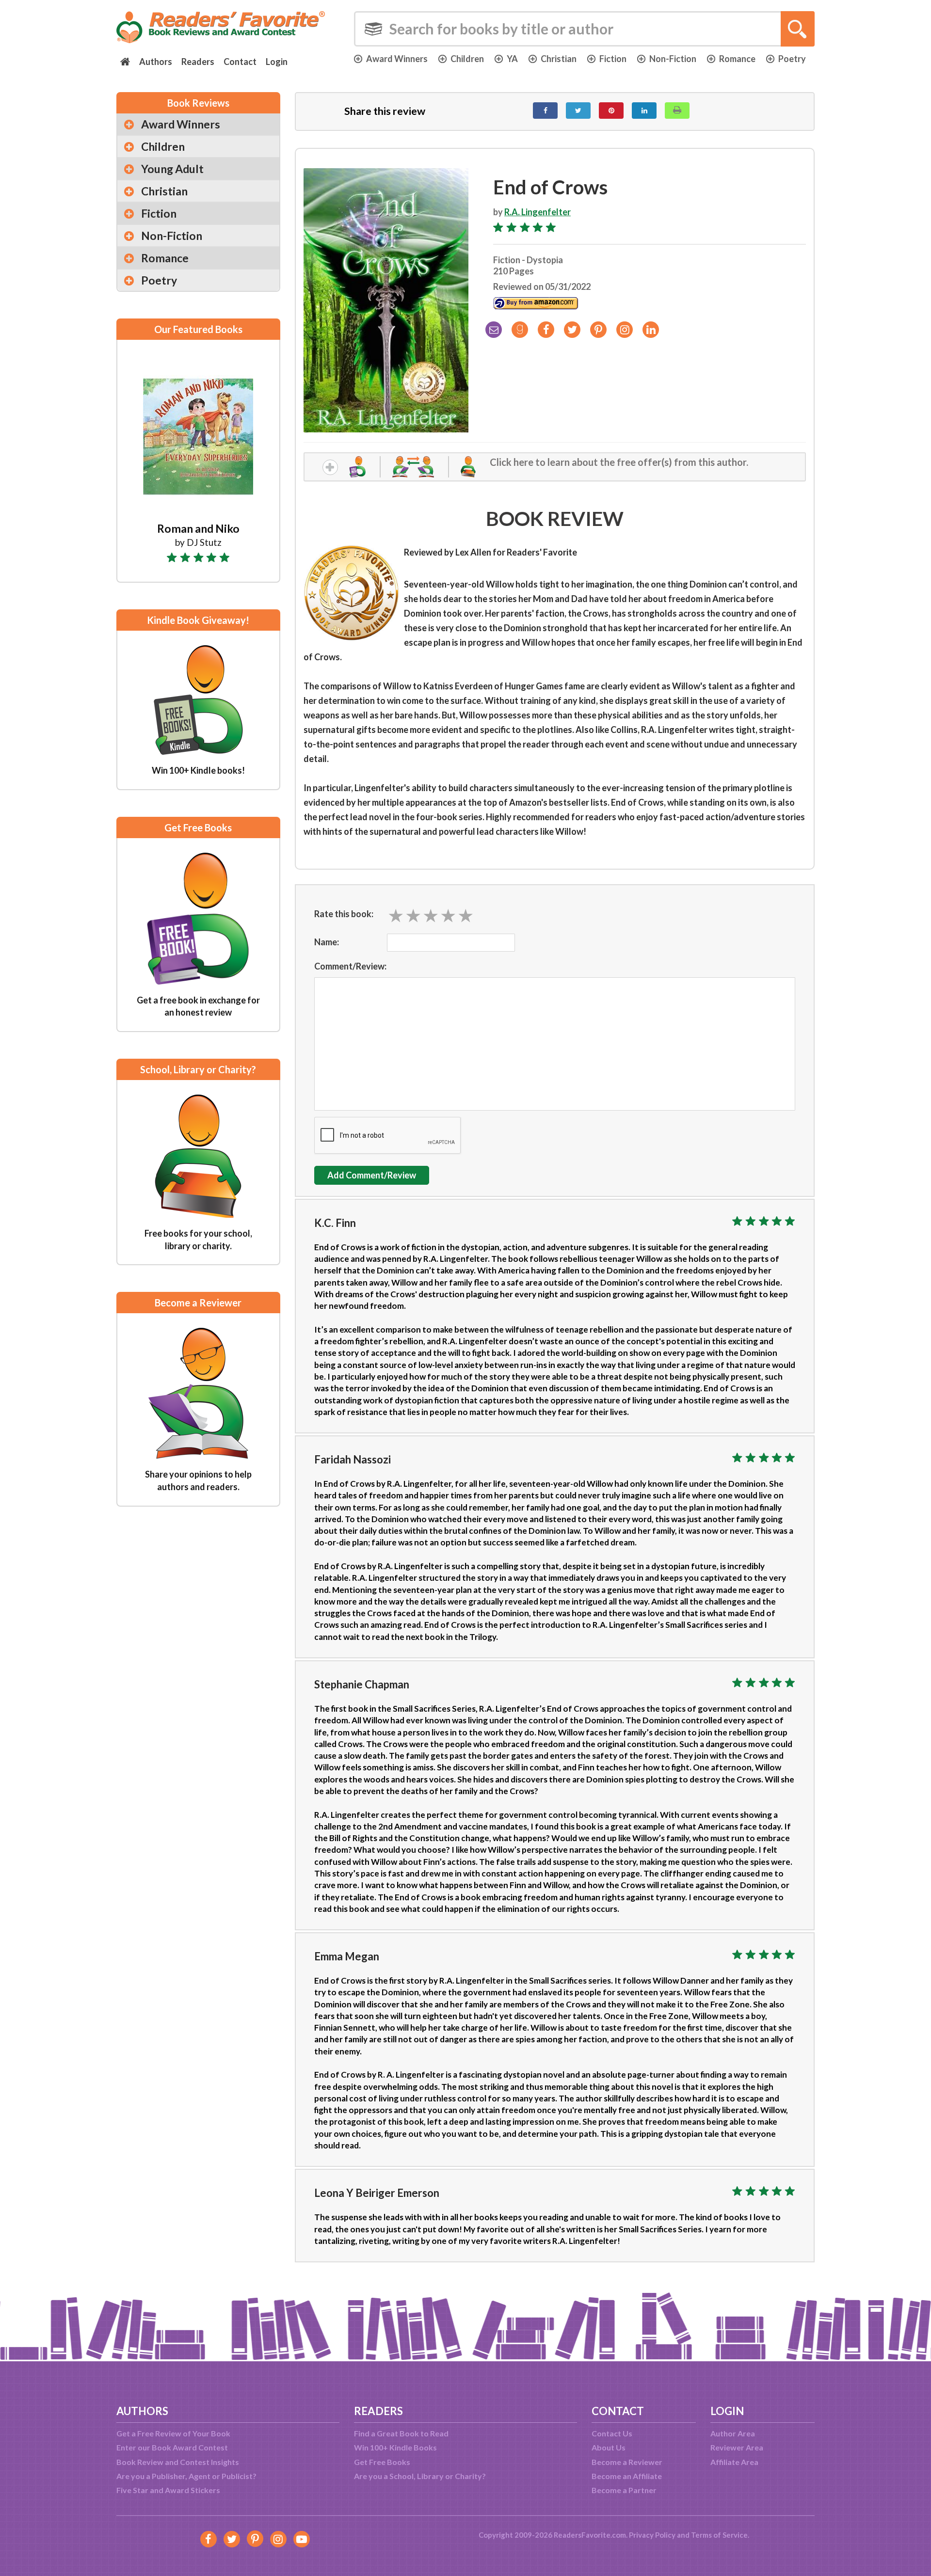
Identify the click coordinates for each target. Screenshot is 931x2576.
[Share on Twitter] (578, 111)
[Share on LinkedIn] (644, 111)
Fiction (613, 59)
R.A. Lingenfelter (538, 212)
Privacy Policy (652, 2535)
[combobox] (584, 29)
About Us (609, 2447)
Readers (198, 62)
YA (512, 59)
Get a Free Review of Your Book (173, 2433)
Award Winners (397, 59)
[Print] (677, 111)
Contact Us (612, 2433)
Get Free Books (382, 2462)
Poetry (792, 59)
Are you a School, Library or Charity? (420, 2476)
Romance (737, 59)
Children (467, 59)
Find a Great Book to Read (401, 2433)
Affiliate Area (734, 2462)
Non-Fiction (673, 59)
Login (277, 62)
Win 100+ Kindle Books (395, 2447)
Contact (240, 62)
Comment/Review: (350, 966)
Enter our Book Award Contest (172, 2447)
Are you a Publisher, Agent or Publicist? (186, 2476)
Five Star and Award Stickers (168, 2490)
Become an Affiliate (627, 2476)
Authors (156, 62)
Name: (327, 942)
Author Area (733, 2433)
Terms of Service (719, 2535)
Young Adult (172, 169)
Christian (559, 59)
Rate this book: (344, 914)
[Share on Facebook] (545, 111)
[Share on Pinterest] (611, 111)
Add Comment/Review (372, 1175)
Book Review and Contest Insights (178, 2462)
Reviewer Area (737, 2447)
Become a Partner (624, 2490)
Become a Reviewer (627, 2462)
